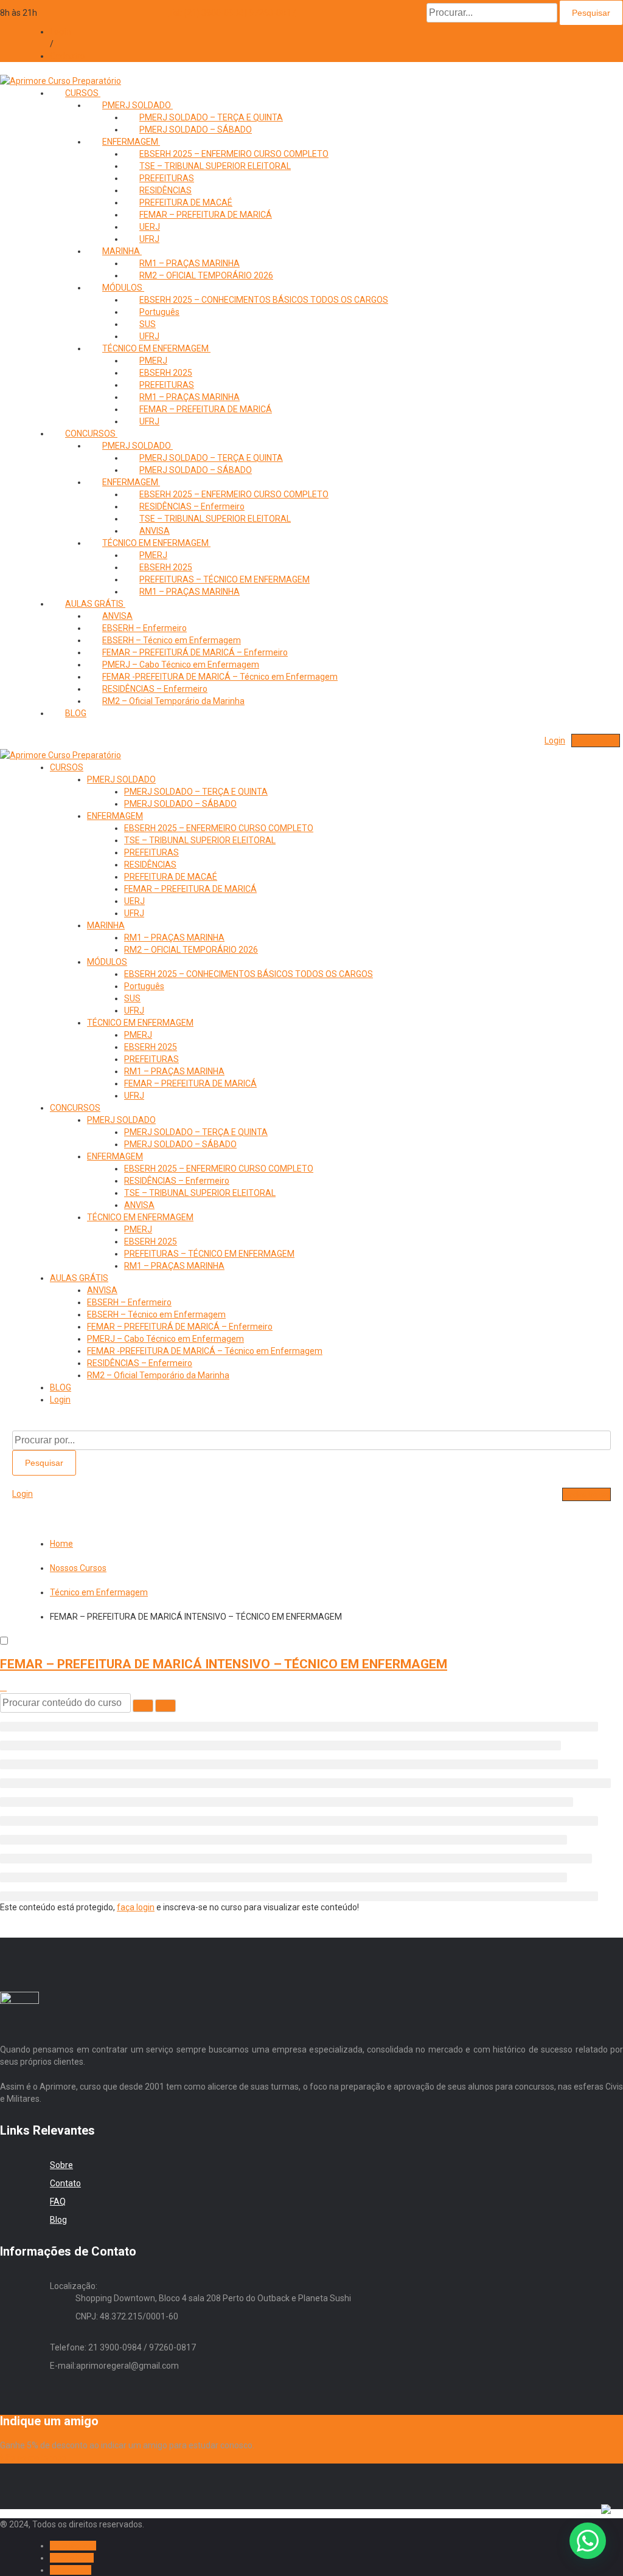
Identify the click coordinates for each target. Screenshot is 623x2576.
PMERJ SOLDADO (121, 779)
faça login (136, 1907)
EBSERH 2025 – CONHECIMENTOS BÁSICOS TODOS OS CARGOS (264, 300)
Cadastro (68, 56)
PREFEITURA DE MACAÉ (171, 877)
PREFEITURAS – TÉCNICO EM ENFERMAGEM (209, 1254)
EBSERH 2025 (151, 1047)
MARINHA (122, 251)
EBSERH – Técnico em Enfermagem (156, 1314)
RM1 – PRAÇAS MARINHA (190, 592)
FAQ (58, 2201)
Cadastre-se (596, 741)
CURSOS (83, 93)
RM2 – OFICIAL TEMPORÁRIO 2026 (206, 275)
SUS (132, 998)
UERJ (134, 901)
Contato (65, 2183)
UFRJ (149, 421)
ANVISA (139, 1205)
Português (144, 986)
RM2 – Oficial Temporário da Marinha (173, 701)
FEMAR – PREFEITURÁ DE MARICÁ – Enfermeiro (180, 1327)
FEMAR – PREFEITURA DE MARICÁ (206, 215)
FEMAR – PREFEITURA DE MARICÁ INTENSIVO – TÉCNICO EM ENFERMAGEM (224, 1664)
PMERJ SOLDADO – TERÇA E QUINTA (196, 792)
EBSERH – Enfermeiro (129, 1302)
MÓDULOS (123, 288)
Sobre (61, 2165)
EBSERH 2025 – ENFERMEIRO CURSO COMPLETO (219, 828)
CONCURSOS (75, 1108)
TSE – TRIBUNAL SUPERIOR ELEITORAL (215, 166)
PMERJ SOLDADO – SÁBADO (196, 129)
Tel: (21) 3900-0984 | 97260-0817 (232, 13)
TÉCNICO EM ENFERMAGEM (140, 1023)
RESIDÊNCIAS (150, 865)
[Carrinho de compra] (532, 741)
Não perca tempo (33, 2457)
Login (60, 32)
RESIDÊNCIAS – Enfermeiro (177, 1181)
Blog (58, 2220)
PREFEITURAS (151, 852)
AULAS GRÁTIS (79, 1278)
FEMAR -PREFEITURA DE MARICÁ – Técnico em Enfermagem (220, 677)
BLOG (76, 713)
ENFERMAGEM (115, 816)
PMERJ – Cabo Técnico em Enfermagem (165, 1339)
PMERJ (138, 1035)
